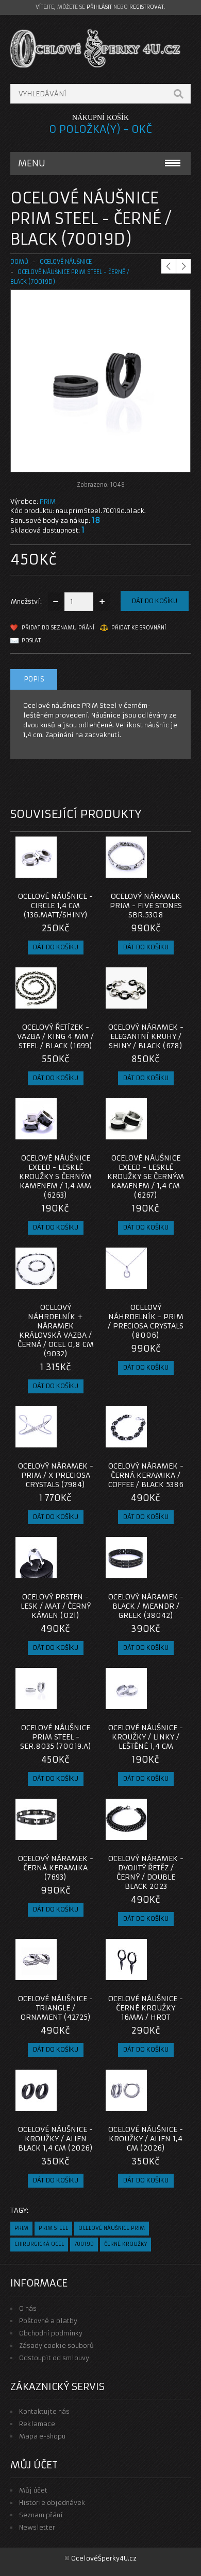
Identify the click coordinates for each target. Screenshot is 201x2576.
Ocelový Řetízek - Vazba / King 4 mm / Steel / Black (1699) (55, 1036)
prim (21, 2228)
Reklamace (37, 2424)
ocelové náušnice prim (112, 2228)
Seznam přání (41, 2515)
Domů (19, 262)
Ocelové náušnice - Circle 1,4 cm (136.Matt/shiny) (55, 906)
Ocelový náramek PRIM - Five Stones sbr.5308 (146, 906)
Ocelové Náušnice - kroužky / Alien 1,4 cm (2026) (146, 2139)
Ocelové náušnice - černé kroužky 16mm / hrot (146, 2008)
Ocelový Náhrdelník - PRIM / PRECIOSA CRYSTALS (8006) (146, 1321)
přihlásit (99, 7)
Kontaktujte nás (44, 2411)
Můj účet (33, 2490)
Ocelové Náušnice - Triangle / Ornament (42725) (55, 2008)
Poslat (31, 641)
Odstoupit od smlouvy (54, 2358)
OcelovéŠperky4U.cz (104, 2558)
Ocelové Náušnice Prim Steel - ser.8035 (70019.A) (56, 1737)
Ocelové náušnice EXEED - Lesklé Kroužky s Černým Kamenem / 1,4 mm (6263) (55, 1176)
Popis (34, 679)
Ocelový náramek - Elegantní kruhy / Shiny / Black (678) (146, 1036)
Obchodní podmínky (51, 2333)
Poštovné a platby (48, 2321)
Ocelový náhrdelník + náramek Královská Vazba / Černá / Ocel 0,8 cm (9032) (56, 1330)
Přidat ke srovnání (139, 628)
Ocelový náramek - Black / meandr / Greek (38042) (146, 1606)
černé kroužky (125, 2244)
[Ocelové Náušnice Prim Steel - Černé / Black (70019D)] (100, 462)
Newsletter (37, 2527)
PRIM (48, 501)
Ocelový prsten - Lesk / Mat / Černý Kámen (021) (56, 1606)
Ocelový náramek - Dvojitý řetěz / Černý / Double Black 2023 (146, 1872)
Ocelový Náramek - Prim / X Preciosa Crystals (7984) (56, 1475)
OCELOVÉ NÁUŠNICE (66, 262)
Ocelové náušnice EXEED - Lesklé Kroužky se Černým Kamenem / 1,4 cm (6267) (146, 1176)
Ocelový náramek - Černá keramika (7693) (56, 1868)
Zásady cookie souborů (56, 2345)
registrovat (147, 7)
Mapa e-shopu (42, 2436)
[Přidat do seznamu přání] (67, 875)
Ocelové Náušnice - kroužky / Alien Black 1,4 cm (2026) (55, 2139)
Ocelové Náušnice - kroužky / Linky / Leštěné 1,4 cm (146, 1737)
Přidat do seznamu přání (58, 628)
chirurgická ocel (39, 2244)
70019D (84, 2244)
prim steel (53, 2228)
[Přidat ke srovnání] (84, 875)
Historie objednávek (52, 2503)
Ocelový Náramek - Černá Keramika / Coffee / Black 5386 (146, 1475)
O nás (28, 2308)
